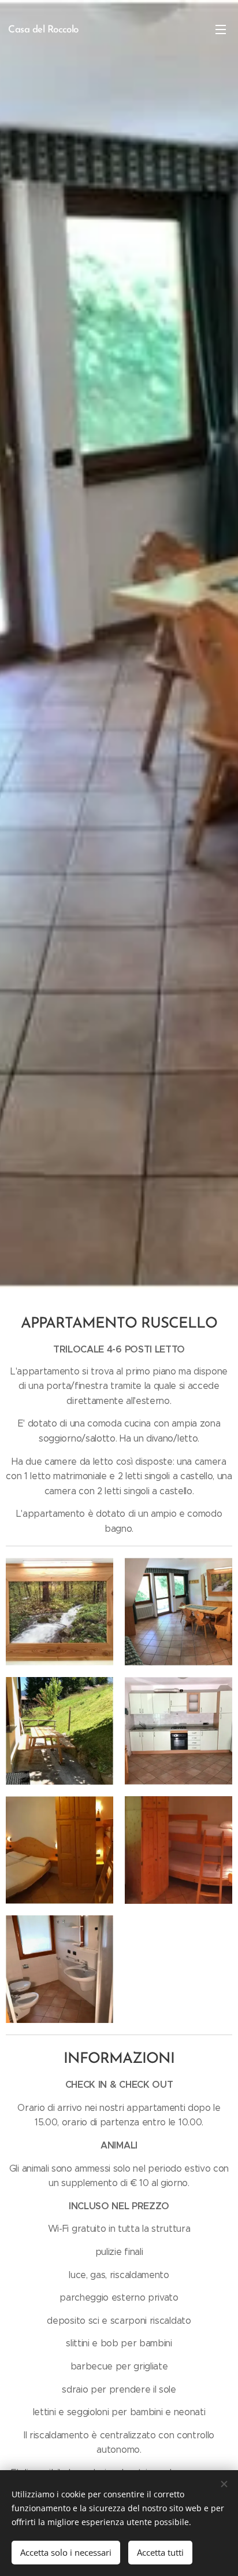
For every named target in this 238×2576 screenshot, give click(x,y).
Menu (221, 29)
